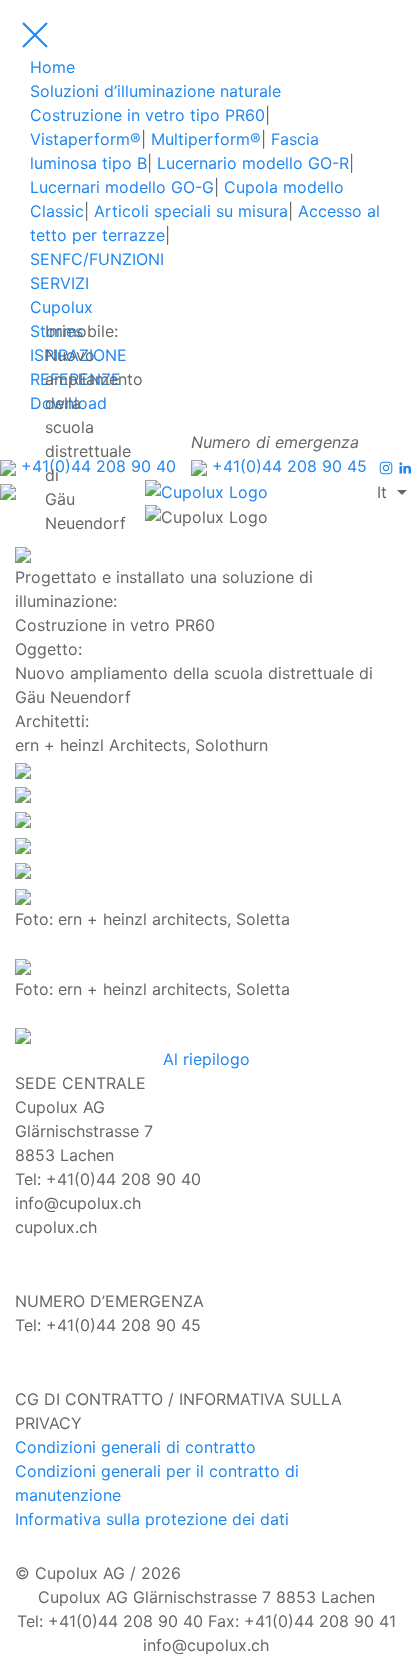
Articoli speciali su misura (191, 211)
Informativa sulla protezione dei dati (152, 1519)
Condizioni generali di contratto (135, 1447)
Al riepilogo (206, 1059)
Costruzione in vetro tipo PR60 (147, 115)
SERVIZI (59, 283)
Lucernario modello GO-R (253, 163)
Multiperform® (206, 139)
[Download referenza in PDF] (23, 793)
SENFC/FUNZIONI (97, 259)
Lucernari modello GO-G (122, 187)
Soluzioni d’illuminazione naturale (155, 91)
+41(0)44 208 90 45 (287, 466)
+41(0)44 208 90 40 (96, 466)
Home (52, 67)
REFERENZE (75, 379)
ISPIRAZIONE (78, 355)
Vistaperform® (85, 139)
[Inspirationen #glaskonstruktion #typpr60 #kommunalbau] (23, 769)
